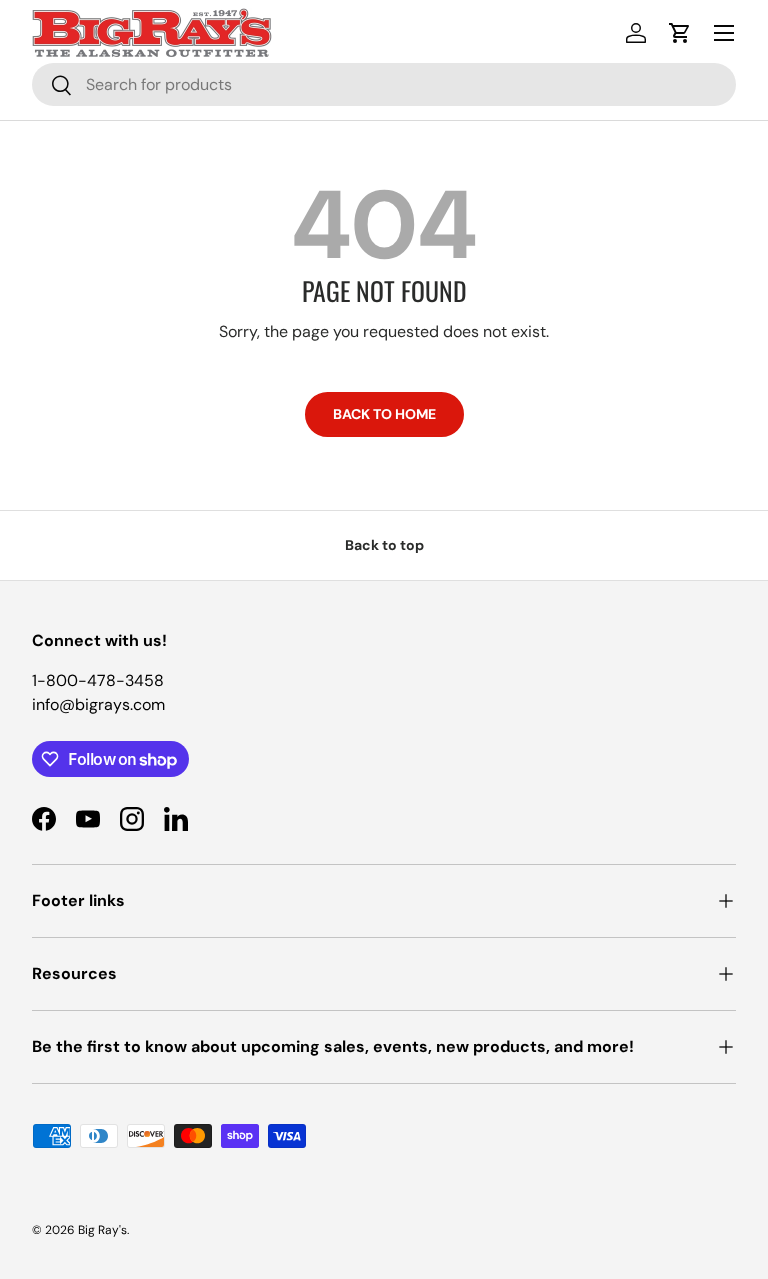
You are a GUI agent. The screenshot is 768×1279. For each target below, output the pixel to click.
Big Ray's (102, 1230)
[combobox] (384, 84)
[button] (680, 33)
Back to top (384, 545)
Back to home (384, 414)
